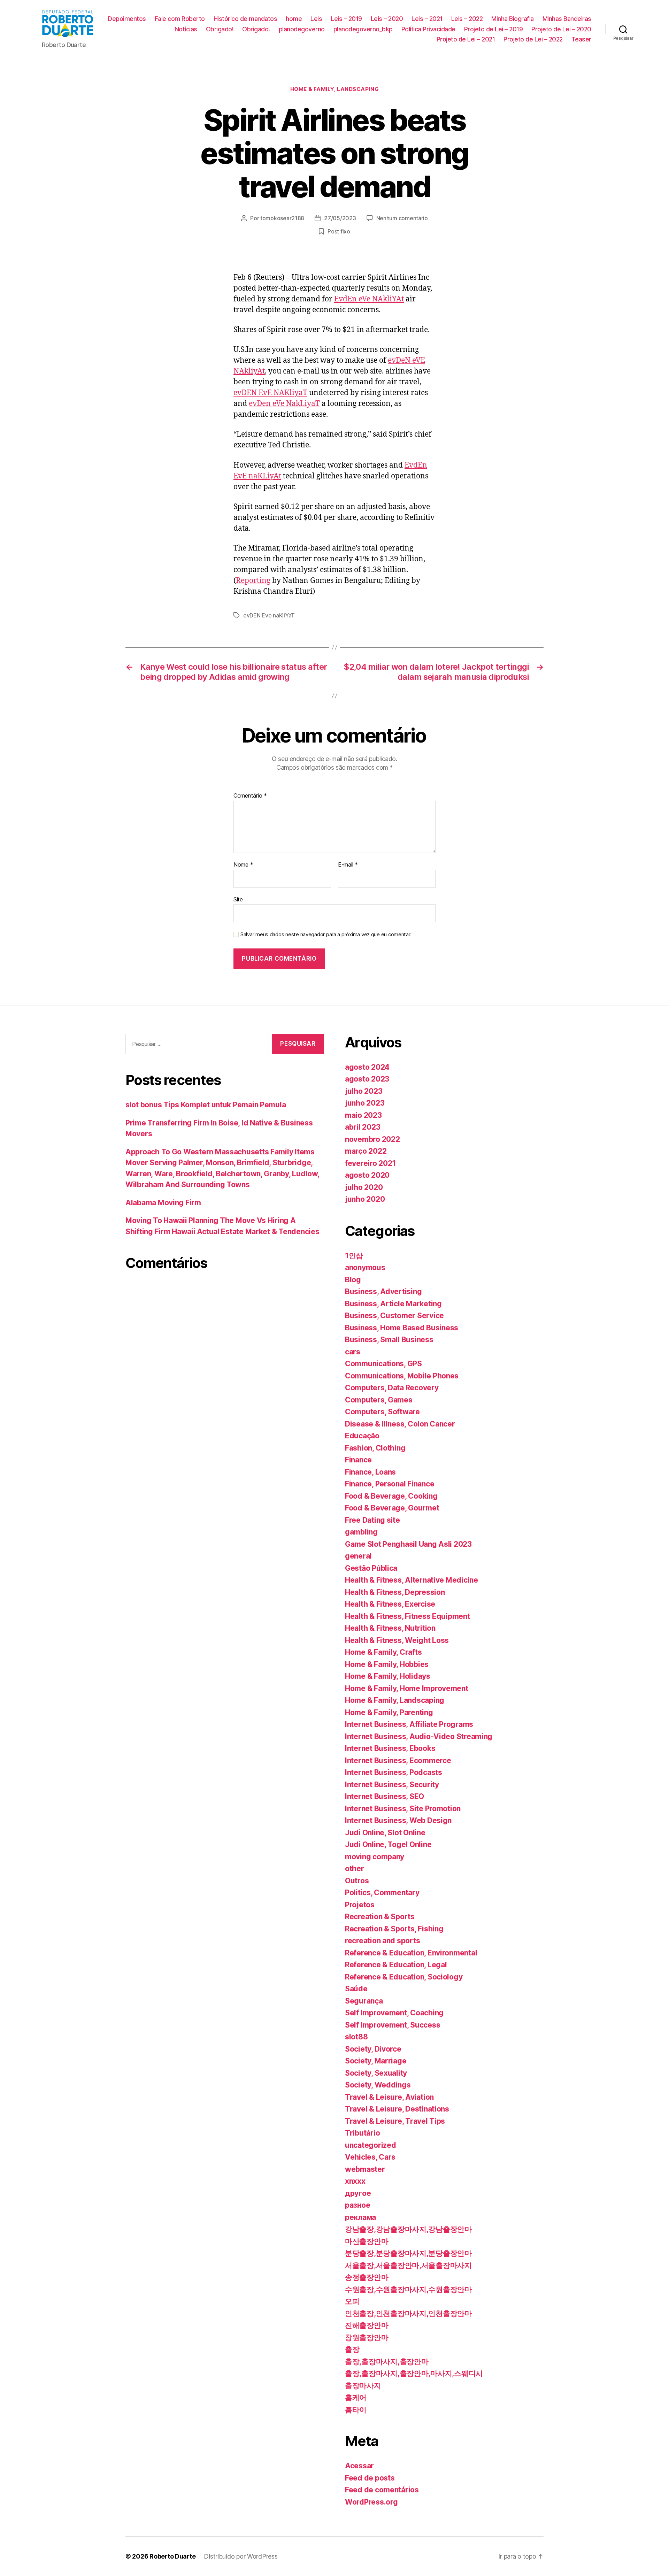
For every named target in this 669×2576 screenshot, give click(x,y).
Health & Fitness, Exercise (390, 1604)
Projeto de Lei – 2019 (494, 29)
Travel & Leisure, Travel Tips (395, 2121)
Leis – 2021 (427, 19)
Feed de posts (370, 2478)
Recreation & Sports (380, 1917)
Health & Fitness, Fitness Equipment (407, 1616)
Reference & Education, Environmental (411, 1953)
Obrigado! (220, 29)
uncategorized (371, 2145)
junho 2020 (365, 1199)
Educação (362, 1436)
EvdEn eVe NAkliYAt (369, 299)
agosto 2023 (367, 1079)
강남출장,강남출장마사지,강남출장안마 (408, 2229)
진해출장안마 (367, 2325)
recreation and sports (382, 1941)
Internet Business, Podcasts (394, 1772)
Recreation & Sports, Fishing (394, 1929)
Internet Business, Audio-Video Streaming (419, 1736)
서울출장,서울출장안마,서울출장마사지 (408, 2265)
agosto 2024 (367, 1067)
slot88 (356, 2037)
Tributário (362, 2133)
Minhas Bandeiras (567, 19)
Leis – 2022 (467, 19)
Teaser (581, 39)
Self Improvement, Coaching (394, 2013)
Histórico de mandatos (245, 19)
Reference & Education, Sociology (404, 1977)
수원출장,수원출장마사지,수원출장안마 (408, 2289)
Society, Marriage (376, 2061)
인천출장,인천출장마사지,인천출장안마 (408, 2313)
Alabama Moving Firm (163, 1203)
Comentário (250, 796)
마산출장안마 (367, 2241)
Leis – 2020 (387, 19)
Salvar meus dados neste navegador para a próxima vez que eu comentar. (326, 935)
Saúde (356, 1989)
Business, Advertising (383, 1291)
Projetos (360, 1905)
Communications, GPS (383, 1364)
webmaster (365, 2169)
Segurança (364, 2001)
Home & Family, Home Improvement (407, 1688)
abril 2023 (363, 1127)
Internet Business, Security (392, 1785)
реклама (360, 2217)
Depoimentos (127, 19)
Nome (243, 865)
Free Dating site (372, 1520)
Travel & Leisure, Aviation (389, 2097)
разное (357, 2205)
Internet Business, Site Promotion (403, 1809)
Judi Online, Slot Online (385, 1833)
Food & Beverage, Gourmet (392, 1508)
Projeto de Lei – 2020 (561, 29)
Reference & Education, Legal (396, 1965)
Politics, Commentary (382, 1893)
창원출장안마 (367, 2337)
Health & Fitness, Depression (395, 1592)
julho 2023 (364, 1091)
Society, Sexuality (376, 2073)
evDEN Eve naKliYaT (269, 615)
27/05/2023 (340, 218)
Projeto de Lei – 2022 (533, 39)
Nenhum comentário (402, 218)
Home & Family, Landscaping (334, 89)
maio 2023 (363, 1115)
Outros (357, 1881)
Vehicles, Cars (370, 2157)
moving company (375, 1857)
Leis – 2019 (346, 19)
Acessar (359, 2466)
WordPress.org (371, 2502)
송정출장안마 (367, 2277)
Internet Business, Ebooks (390, 1748)
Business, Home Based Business (402, 1328)
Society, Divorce (373, 2049)
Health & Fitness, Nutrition (390, 1628)
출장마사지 (363, 2386)
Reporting (253, 581)
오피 (352, 2301)
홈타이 (356, 2410)
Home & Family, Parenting (389, 1712)
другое (358, 2193)
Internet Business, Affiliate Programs (409, 1724)
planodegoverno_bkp (363, 29)
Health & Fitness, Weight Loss (397, 1640)
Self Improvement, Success (393, 2025)
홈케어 (356, 2397)
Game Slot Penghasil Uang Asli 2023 (408, 1544)
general (358, 1556)
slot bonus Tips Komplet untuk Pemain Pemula (206, 1105)
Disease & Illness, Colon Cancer (400, 1424)
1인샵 (354, 1256)
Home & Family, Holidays (388, 1676)
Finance (358, 1460)
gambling (361, 1532)
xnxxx (355, 2181)
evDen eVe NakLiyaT (284, 404)
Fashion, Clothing (375, 1448)
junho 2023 (365, 1103)
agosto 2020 (367, 1175)
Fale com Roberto (180, 19)
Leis (316, 19)
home (294, 19)
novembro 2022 (372, 1139)
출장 (352, 2349)
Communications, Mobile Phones (402, 1376)
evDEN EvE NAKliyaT (270, 393)
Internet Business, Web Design (398, 1820)
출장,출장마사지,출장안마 (387, 2362)
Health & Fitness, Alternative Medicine (412, 1580)
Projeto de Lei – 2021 (466, 39)
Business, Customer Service (394, 1316)
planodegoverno (302, 29)
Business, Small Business (389, 1340)
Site (238, 899)
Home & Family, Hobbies (387, 1664)
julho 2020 (364, 1187)
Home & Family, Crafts (383, 1652)
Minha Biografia (513, 19)
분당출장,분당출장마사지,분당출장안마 (408, 2253)
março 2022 (366, 1151)
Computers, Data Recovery (392, 1388)
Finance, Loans (370, 1472)
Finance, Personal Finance (390, 1484)
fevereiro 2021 (370, 1163)
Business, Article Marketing (393, 1304)
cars (353, 1352)
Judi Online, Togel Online (388, 1844)
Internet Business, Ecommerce (398, 1760)
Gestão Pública (371, 1568)
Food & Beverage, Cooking (391, 1496)
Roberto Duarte (172, 2556)
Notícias (186, 29)
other (355, 1868)
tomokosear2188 (282, 218)
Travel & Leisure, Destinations (397, 2109)
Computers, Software (382, 1412)
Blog (353, 1280)
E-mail (348, 865)
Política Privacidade (428, 29)
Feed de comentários (382, 2490)
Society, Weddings (378, 2085)
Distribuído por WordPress (241, 2556)
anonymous (365, 1267)
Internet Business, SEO (385, 1796)
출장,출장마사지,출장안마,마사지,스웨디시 (414, 2373)
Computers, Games (379, 1400)
